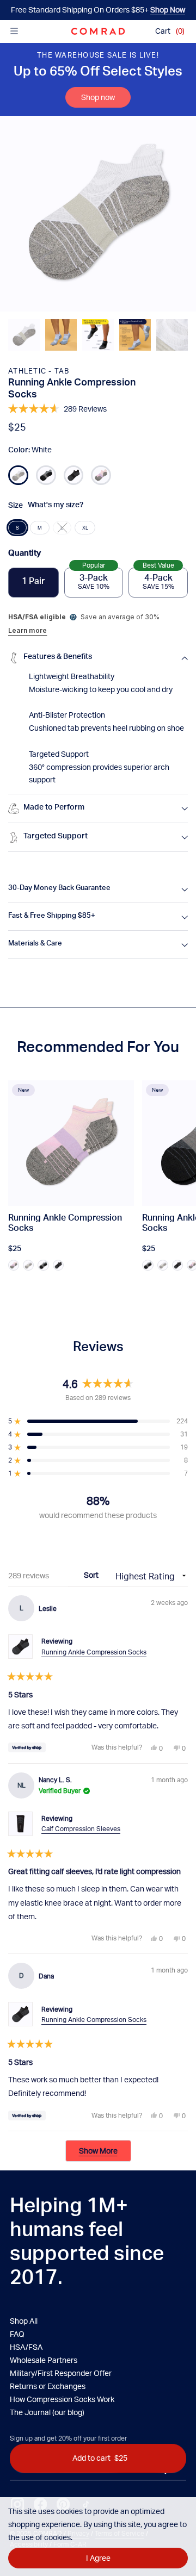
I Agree (98, 2558)
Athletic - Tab (39, 371)
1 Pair (33, 582)
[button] (24, 335)
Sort (92, 1575)
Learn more (27, 630)
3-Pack (94, 579)
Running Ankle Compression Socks (94, 1652)
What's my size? (56, 506)
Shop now (98, 97)
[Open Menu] (14, 31)
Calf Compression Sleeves (81, 1829)
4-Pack (158, 579)
